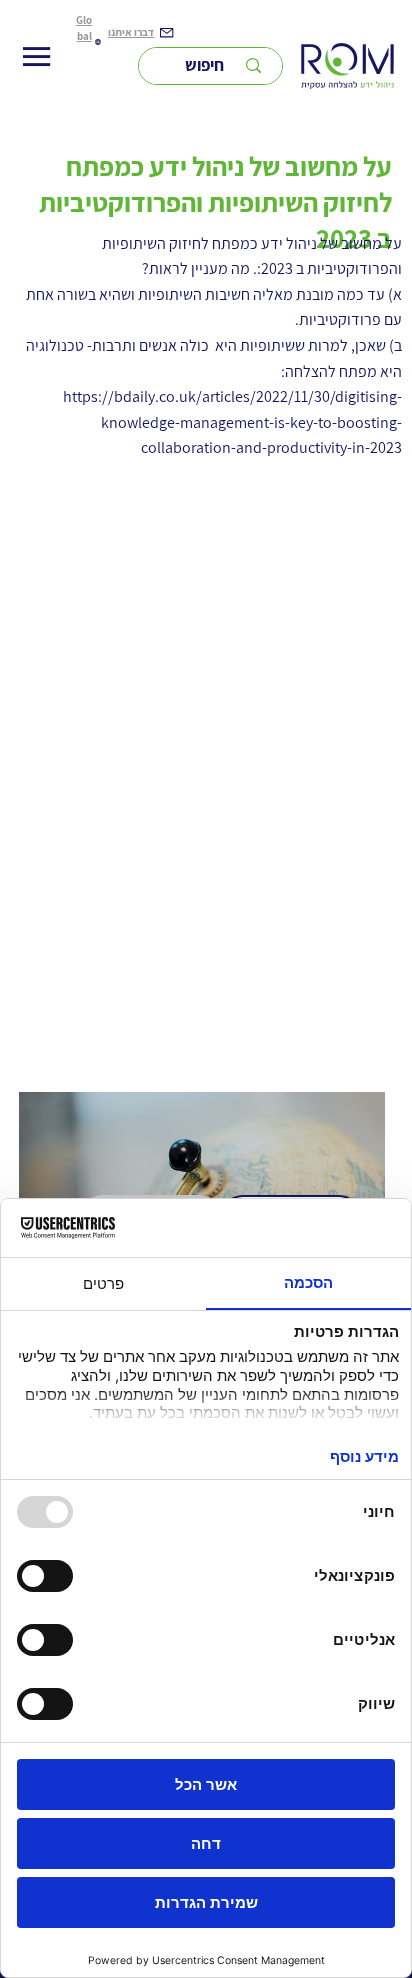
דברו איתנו (131, 32)
